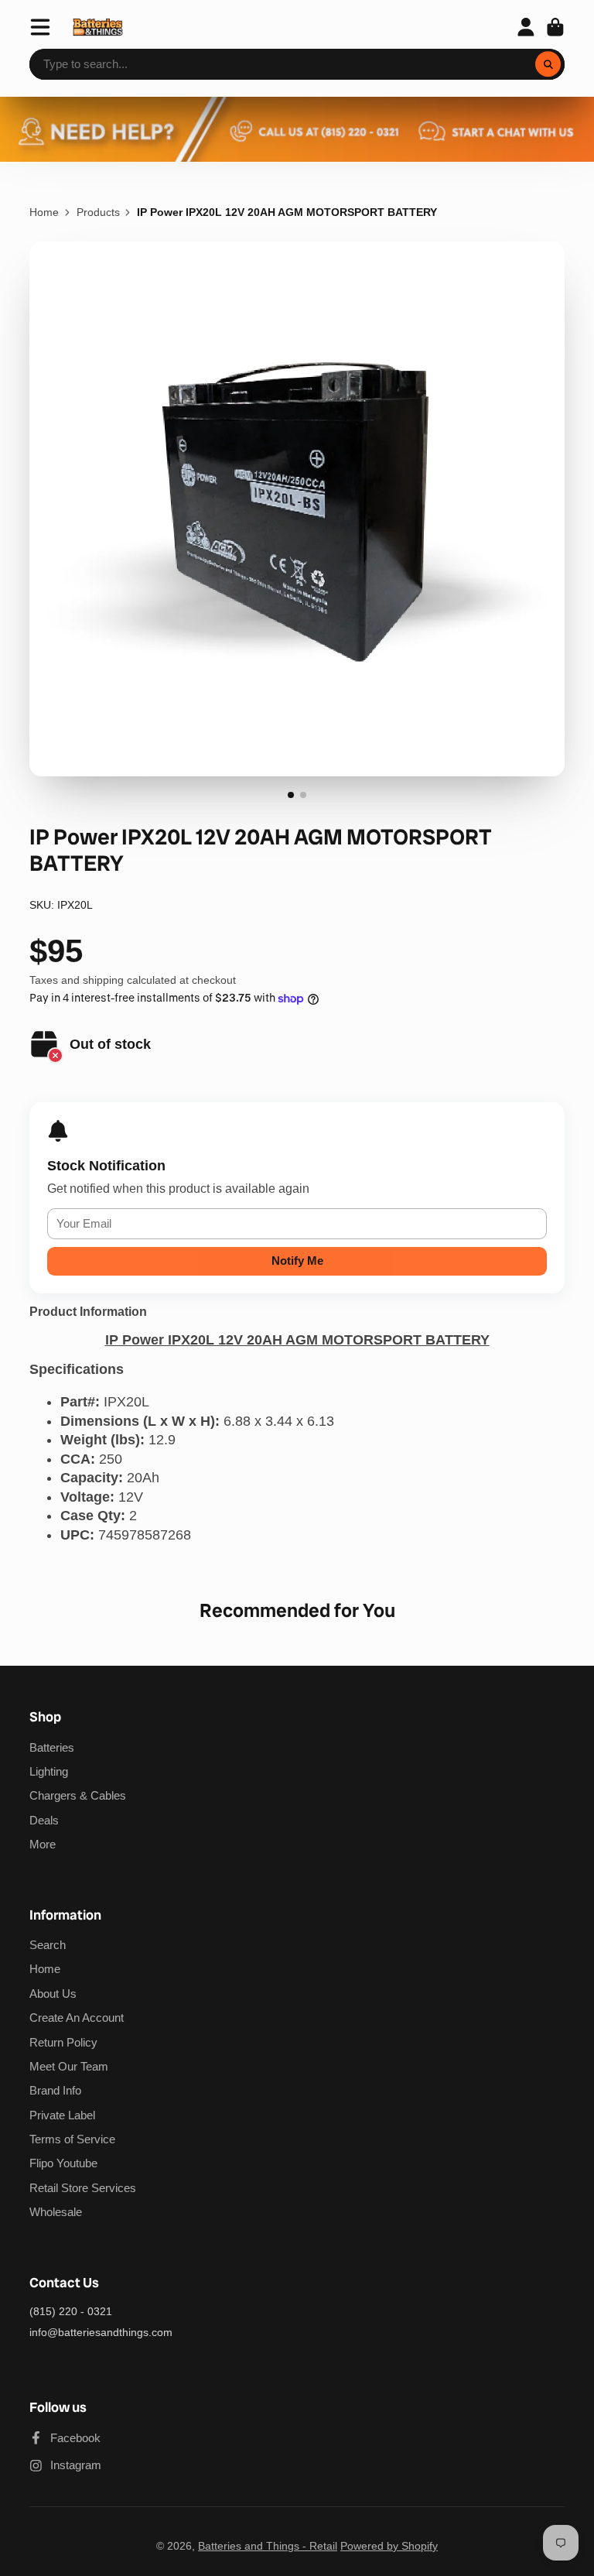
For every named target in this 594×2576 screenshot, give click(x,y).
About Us (53, 1994)
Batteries (52, 1747)
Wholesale (56, 2212)
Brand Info (55, 2090)
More (43, 1844)
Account (526, 27)
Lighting (49, 1771)
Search (48, 1945)
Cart (555, 27)
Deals (44, 1820)
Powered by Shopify (389, 2546)
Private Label (62, 2115)
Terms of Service (72, 2139)
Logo (98, 27)
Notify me (297, 1261)
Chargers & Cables (78, 1795)
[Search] (548, 64)
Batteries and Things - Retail (268, 2546)
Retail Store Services (83, 2188)
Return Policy (63, 2042)
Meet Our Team (69, 2066)
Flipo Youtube (63, 2163)
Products (98, 212)
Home (44, 212)
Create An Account (77, 2018)
